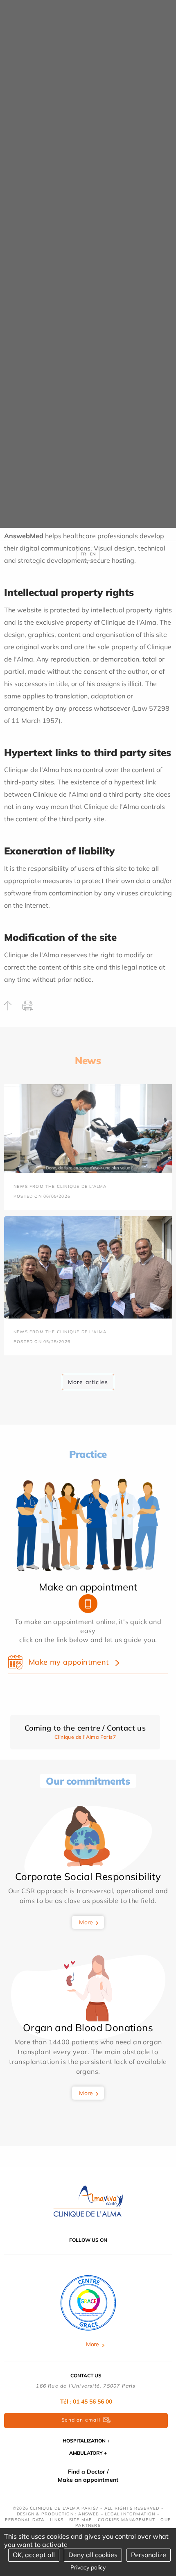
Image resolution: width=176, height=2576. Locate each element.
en (93, 554)
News (88, 1060)
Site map (81, 2520)
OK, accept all (34, 2555)
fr (83, 554)
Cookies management (126, 2520)
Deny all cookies (93, 2555)
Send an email (81, 2420)
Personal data (25, 2520)
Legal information (130, 2514)
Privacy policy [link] (88, 2567)
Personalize (149, 2555)
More (86, 1922)
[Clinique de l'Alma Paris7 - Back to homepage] (88, 2201)
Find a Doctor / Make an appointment (88, 2476)
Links (57, 2520)
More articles (88, 1382)
